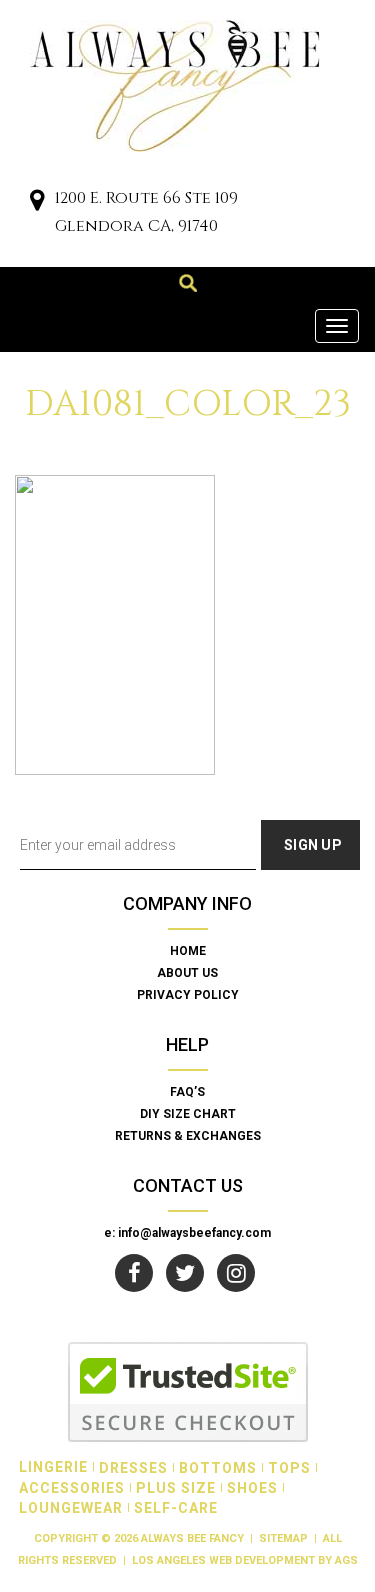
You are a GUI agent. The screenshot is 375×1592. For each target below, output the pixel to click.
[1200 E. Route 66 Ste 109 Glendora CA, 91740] (37, 202)
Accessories (72, 1488)
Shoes (252, 1488)
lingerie (53, 1467)
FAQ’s (187, 1092)
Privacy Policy (188, 995)
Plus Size (176, 1488)
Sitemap (283, 1538)
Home (188, 951)
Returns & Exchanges (188, 1136)
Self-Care (176, 1508)
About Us (187, 973)
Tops (289, 1468)
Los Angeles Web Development (223, 1560)
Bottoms (218, 1468)
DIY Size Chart (188, 1114)
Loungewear (71, 1508)
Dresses (133, 1468)
